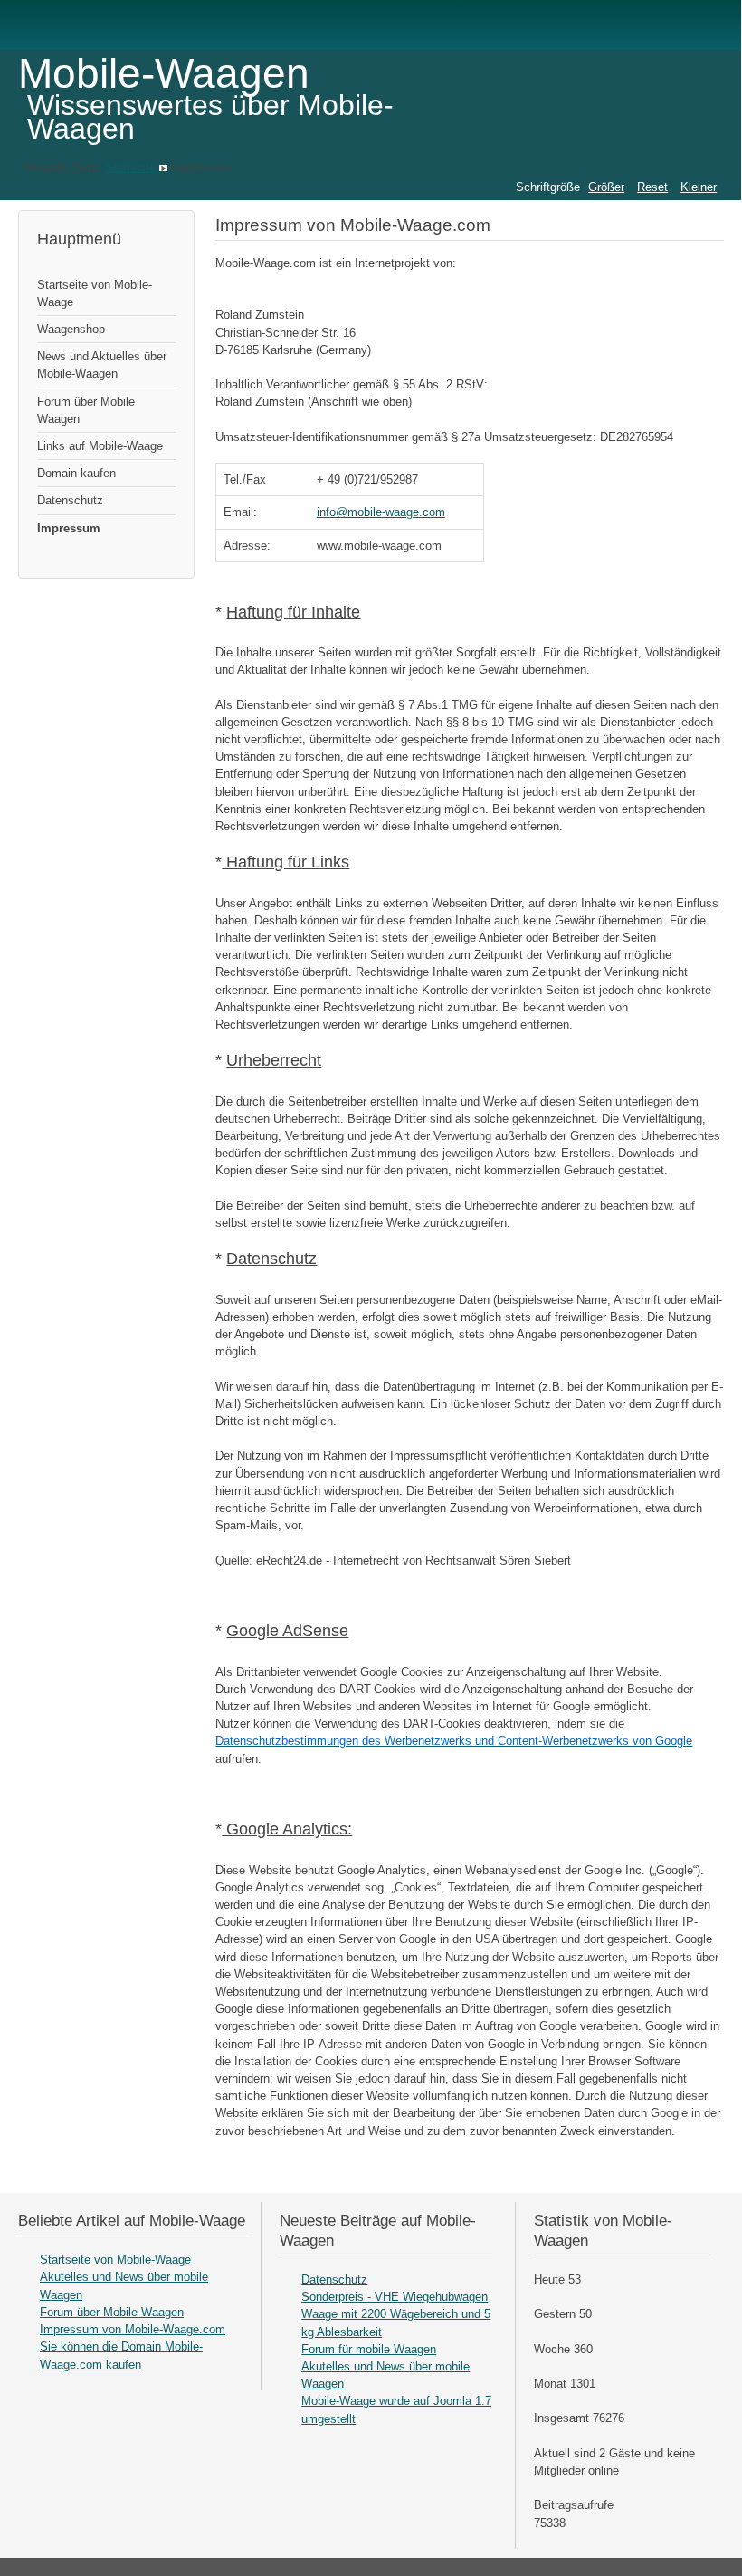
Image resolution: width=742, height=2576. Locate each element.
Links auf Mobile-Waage (100, 446)
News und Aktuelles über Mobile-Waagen (102, 365)
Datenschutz (70, 500)
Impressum (69, 528)
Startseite (130, 167)
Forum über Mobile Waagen (86, 410)
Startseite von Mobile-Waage (95, 293)
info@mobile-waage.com (381, 512)
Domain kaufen (76, 473)
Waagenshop (71, 329)
